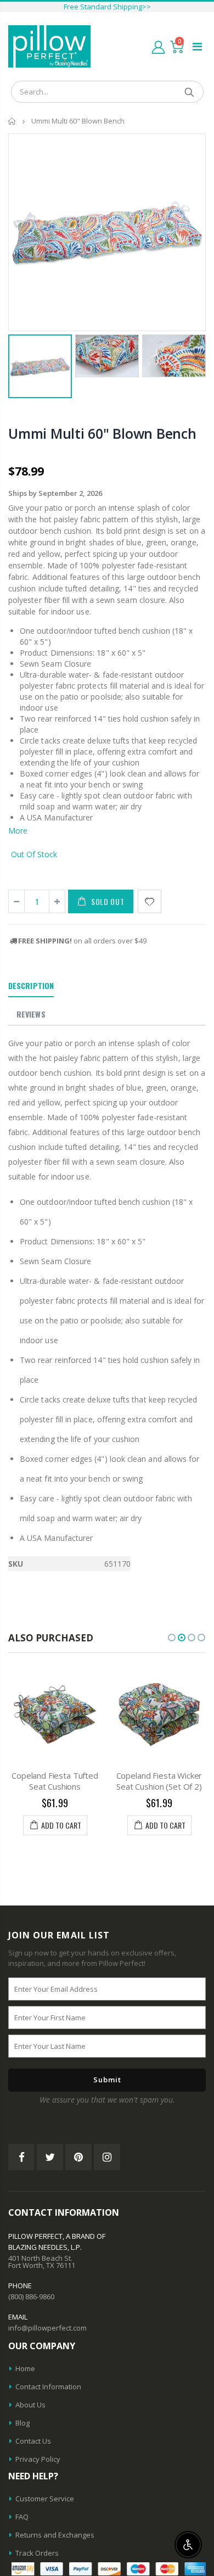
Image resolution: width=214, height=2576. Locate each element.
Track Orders (37, 2553)
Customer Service (45, 2499)
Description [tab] (31, 985)
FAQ (22, 2517)
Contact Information (48, 2387)
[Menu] (197, 46)
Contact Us (33, 2441)
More (18, 831)
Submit (107, 2080)
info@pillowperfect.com (47, 2328)
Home (12, 121)
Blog (22, 2423)
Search (190, 92)
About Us (30, 2405)
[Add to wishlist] (150, 901)
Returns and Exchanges (55, 2535)
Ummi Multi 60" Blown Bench (102, 433)
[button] (172, 1638)
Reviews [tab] (31, 1014)
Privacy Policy (38, 2459)
